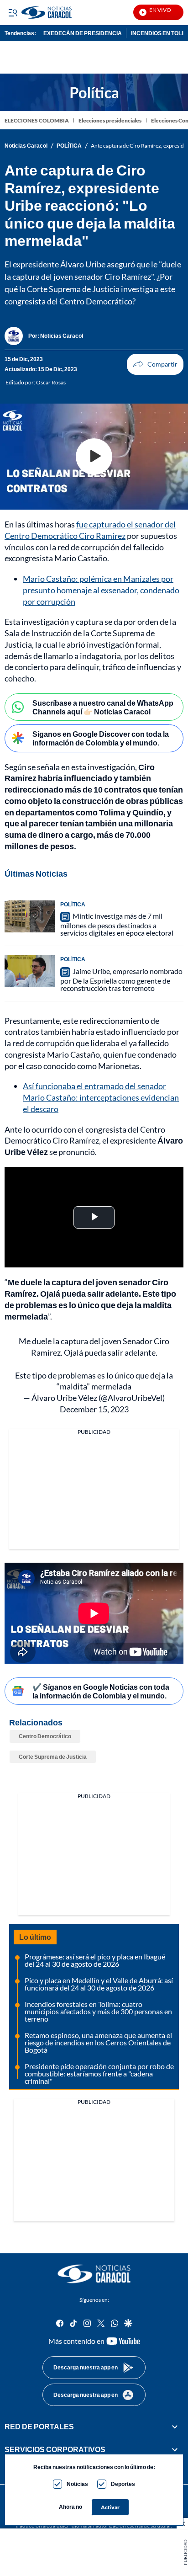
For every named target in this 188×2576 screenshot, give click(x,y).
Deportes (123, 2484)
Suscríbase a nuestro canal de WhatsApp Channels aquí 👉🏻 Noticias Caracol (103, 707)
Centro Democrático (45, 1736)
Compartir (155, 364)
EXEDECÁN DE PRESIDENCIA (83, 33)
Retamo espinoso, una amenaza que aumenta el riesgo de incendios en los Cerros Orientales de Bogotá (98, 2042)
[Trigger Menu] (13, 12)
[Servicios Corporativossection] (175, 2449)
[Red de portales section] (175, 2427)
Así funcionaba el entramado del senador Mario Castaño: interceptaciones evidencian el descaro (101, 1097)
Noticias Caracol (26, 146)
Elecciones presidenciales (110, 120)
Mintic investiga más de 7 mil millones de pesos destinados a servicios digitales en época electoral (117, 924)
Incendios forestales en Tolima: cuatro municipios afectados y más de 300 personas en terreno (98, 2011)
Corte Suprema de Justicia (53, 1757)
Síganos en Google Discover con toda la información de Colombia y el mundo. (101, 738)
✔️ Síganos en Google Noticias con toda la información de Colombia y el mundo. (101, 1691)
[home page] (94, 2274)
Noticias (77, 2484)
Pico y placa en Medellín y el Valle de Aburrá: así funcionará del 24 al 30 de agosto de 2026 (99, 1984)
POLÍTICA (69, 146)
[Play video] (94, 457)
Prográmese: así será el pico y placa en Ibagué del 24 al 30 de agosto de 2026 (95, 1960)
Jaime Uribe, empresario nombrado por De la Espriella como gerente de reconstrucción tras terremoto (121, 979)
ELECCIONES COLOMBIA (37, 120)
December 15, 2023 (94, 1409)
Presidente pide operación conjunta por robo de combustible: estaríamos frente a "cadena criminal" (99, 2073)
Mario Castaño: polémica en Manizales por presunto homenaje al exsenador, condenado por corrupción (101, 590)
